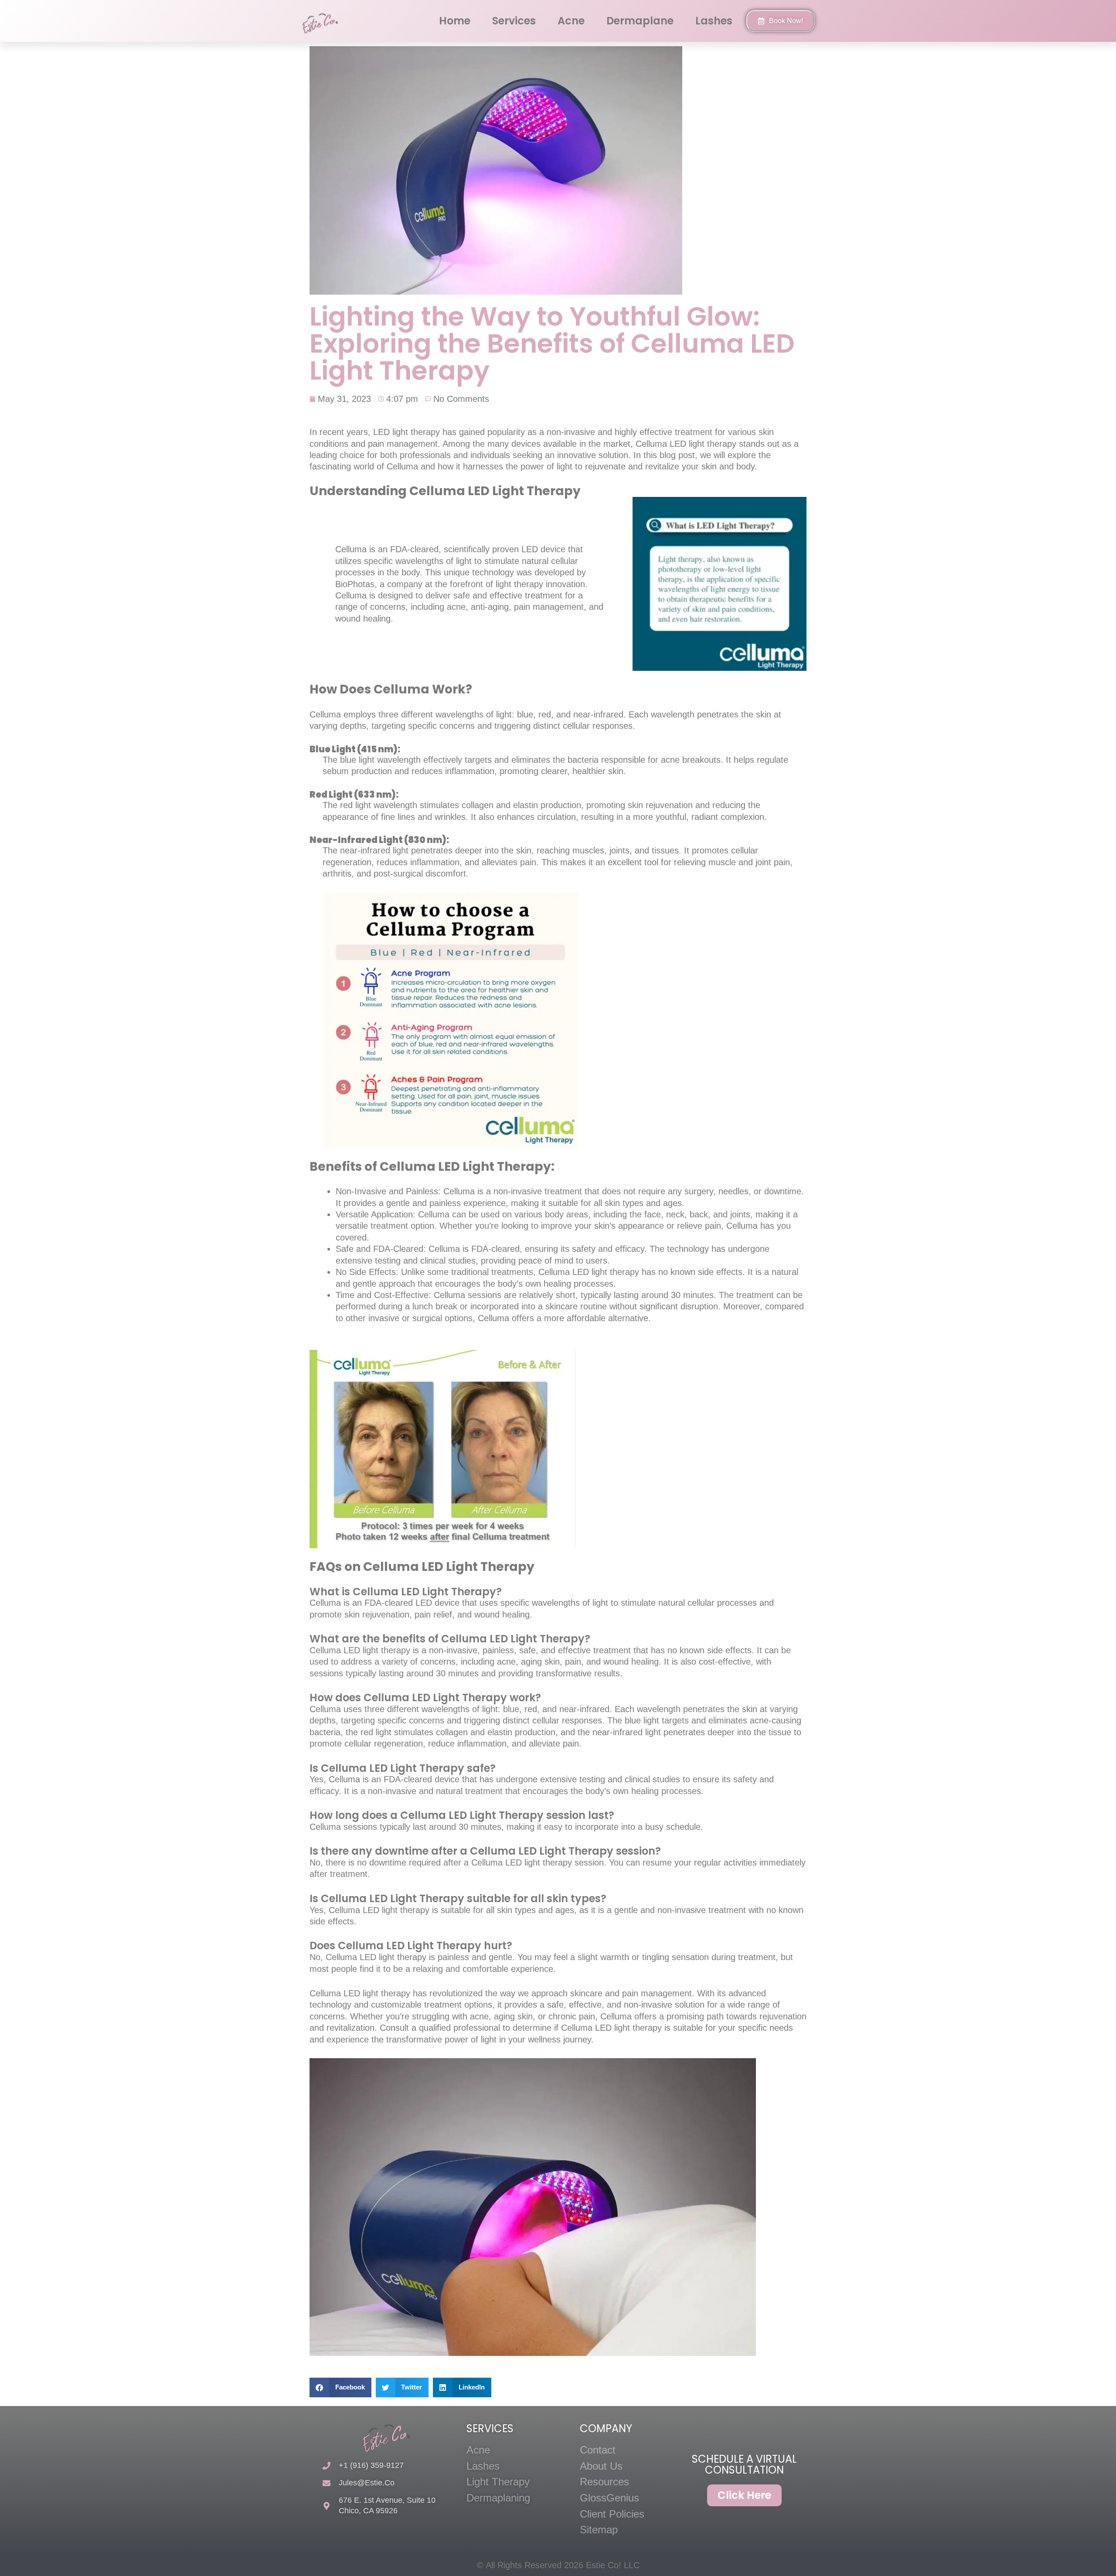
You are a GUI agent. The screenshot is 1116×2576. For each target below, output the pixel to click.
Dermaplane (640, 21)
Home (455, 21)
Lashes (714, 21)
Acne (571, 21)
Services (514, 21)
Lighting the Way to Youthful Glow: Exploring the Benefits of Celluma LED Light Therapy (552, 343)
